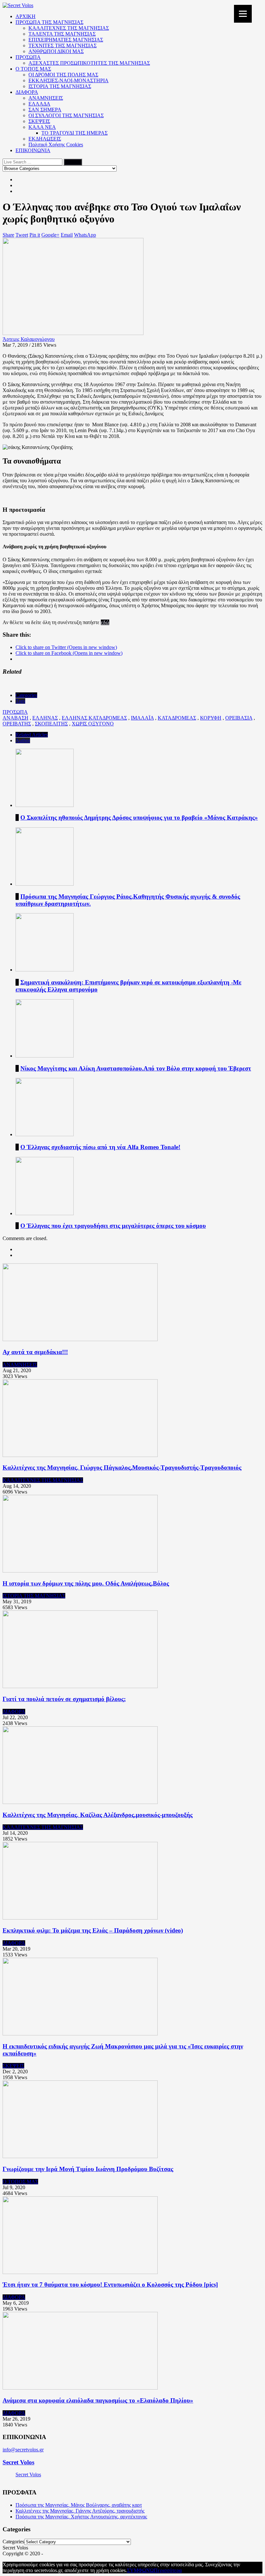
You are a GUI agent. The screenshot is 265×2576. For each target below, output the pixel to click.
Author (23, 740)
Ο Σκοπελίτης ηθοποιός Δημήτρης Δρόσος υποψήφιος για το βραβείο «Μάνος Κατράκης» (139, 818)
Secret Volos (18, 2462)
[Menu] (243, 14)
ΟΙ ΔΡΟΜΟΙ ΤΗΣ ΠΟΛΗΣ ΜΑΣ (63, 75)
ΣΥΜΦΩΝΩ (140, 2570)
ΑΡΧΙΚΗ (26, 16)
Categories (26, 695)
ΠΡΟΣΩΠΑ (28, 57)
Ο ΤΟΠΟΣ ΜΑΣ (33, 69)
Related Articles (32, 735)
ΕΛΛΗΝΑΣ (45, 718)
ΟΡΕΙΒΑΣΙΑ (239, 718)
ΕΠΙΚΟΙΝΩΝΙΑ (33, 150)
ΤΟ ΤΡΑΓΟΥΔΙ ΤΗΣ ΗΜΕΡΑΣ (74, 133)
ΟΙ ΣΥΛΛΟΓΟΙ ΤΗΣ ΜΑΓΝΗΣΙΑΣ (66, 115)
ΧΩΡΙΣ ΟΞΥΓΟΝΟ (93, 724)
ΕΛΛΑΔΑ (39, 104)
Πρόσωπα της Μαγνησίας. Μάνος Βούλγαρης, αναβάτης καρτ (79, 2505)
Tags (20, 701)
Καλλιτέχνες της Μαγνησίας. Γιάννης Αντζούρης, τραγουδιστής (80, 2511)
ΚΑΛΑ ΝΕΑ (42, 127)
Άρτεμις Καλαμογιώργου (29, 339)
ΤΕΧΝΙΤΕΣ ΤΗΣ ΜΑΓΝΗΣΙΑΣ (63, 45)
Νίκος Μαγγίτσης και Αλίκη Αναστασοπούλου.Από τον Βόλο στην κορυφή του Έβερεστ (136, 1068)
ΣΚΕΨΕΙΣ (39, 121)
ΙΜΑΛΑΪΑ (142, 718)
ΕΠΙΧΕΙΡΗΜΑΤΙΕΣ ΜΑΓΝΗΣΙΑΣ (66, 40)
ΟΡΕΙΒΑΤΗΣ (17, 724)
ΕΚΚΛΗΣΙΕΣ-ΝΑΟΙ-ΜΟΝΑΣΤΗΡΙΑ (69, 80)
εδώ (105, 622)
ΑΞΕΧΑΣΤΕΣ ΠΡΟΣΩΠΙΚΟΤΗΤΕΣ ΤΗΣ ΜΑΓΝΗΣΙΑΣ (89, 63)
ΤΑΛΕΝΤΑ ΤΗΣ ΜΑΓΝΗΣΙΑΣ (62, 34)
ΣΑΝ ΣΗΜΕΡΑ (45, 110)
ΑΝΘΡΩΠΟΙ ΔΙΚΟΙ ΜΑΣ (56, 51)
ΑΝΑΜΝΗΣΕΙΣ (46, 98)
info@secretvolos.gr (23, 2450)
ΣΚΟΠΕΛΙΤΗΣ (51, 724)
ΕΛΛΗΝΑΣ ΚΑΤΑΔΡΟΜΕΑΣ (94, 718)
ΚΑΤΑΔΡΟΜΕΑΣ (177, 718)
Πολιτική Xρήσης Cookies (56, 145)
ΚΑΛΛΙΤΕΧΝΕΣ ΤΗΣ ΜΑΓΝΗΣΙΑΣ (69, 28)
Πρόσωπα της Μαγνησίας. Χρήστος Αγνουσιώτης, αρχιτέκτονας (81, 2517)
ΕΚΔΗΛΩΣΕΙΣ (45, 139)
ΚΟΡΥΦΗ (211, 718)
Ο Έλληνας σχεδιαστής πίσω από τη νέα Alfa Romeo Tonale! (100, 1147)
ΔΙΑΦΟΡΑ (27, 92)
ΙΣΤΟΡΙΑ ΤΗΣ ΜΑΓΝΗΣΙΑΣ (60, 86)
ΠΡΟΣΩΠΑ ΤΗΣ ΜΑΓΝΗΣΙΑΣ (49, 22)
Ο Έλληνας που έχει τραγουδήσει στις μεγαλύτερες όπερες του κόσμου (113, 1226)
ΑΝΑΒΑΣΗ (16, 718)
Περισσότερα (168, 2570)
